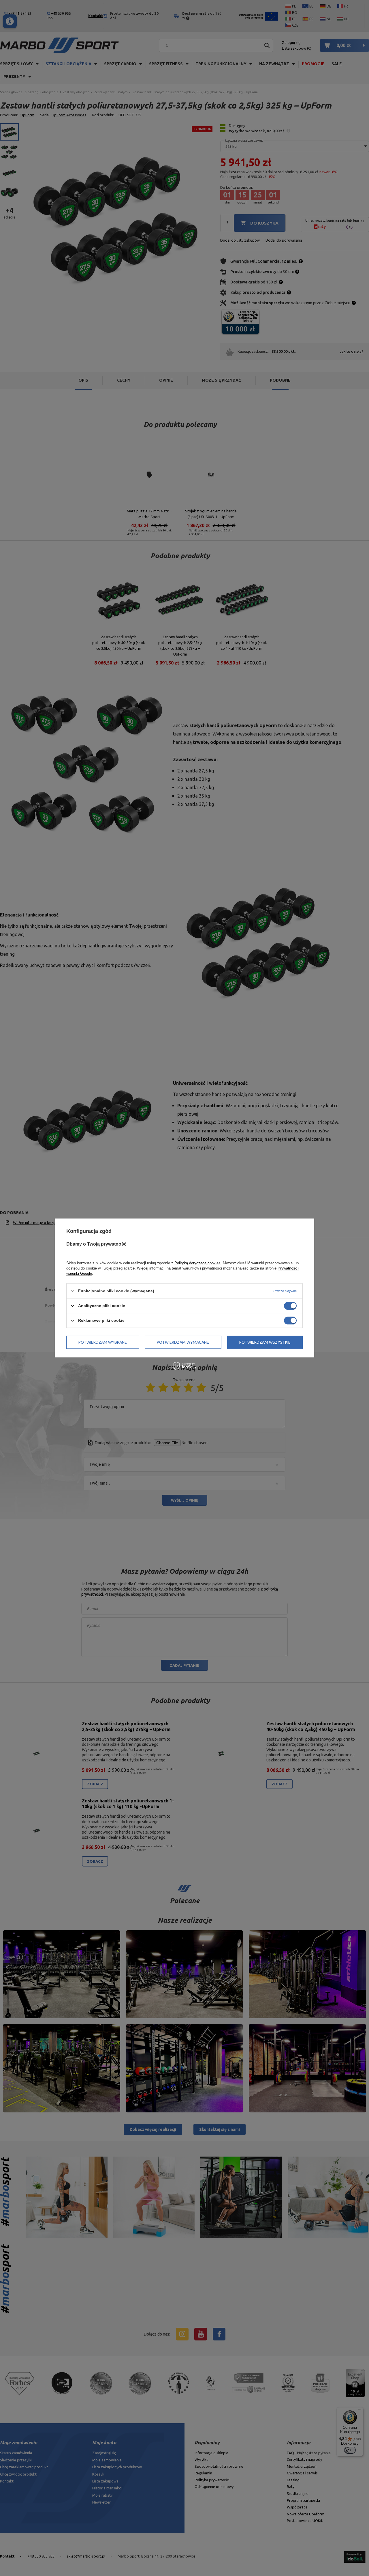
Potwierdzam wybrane (103, 1342)
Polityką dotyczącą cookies (197, 1263)
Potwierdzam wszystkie (265, 1342)
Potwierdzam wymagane (183, 1342)
